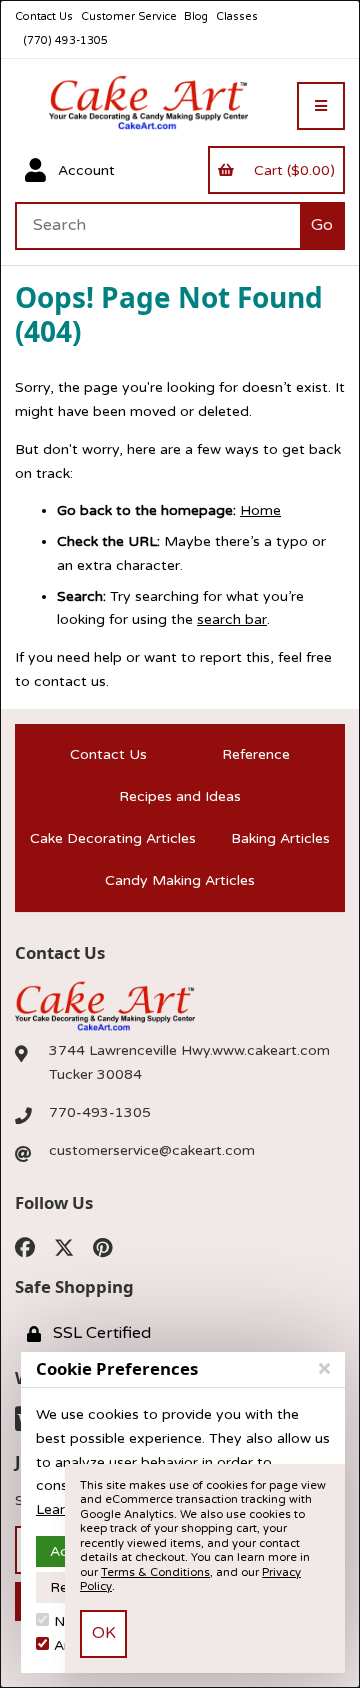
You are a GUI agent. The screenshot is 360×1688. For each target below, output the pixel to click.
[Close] (324, 1369)
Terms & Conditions (155, 1572)
